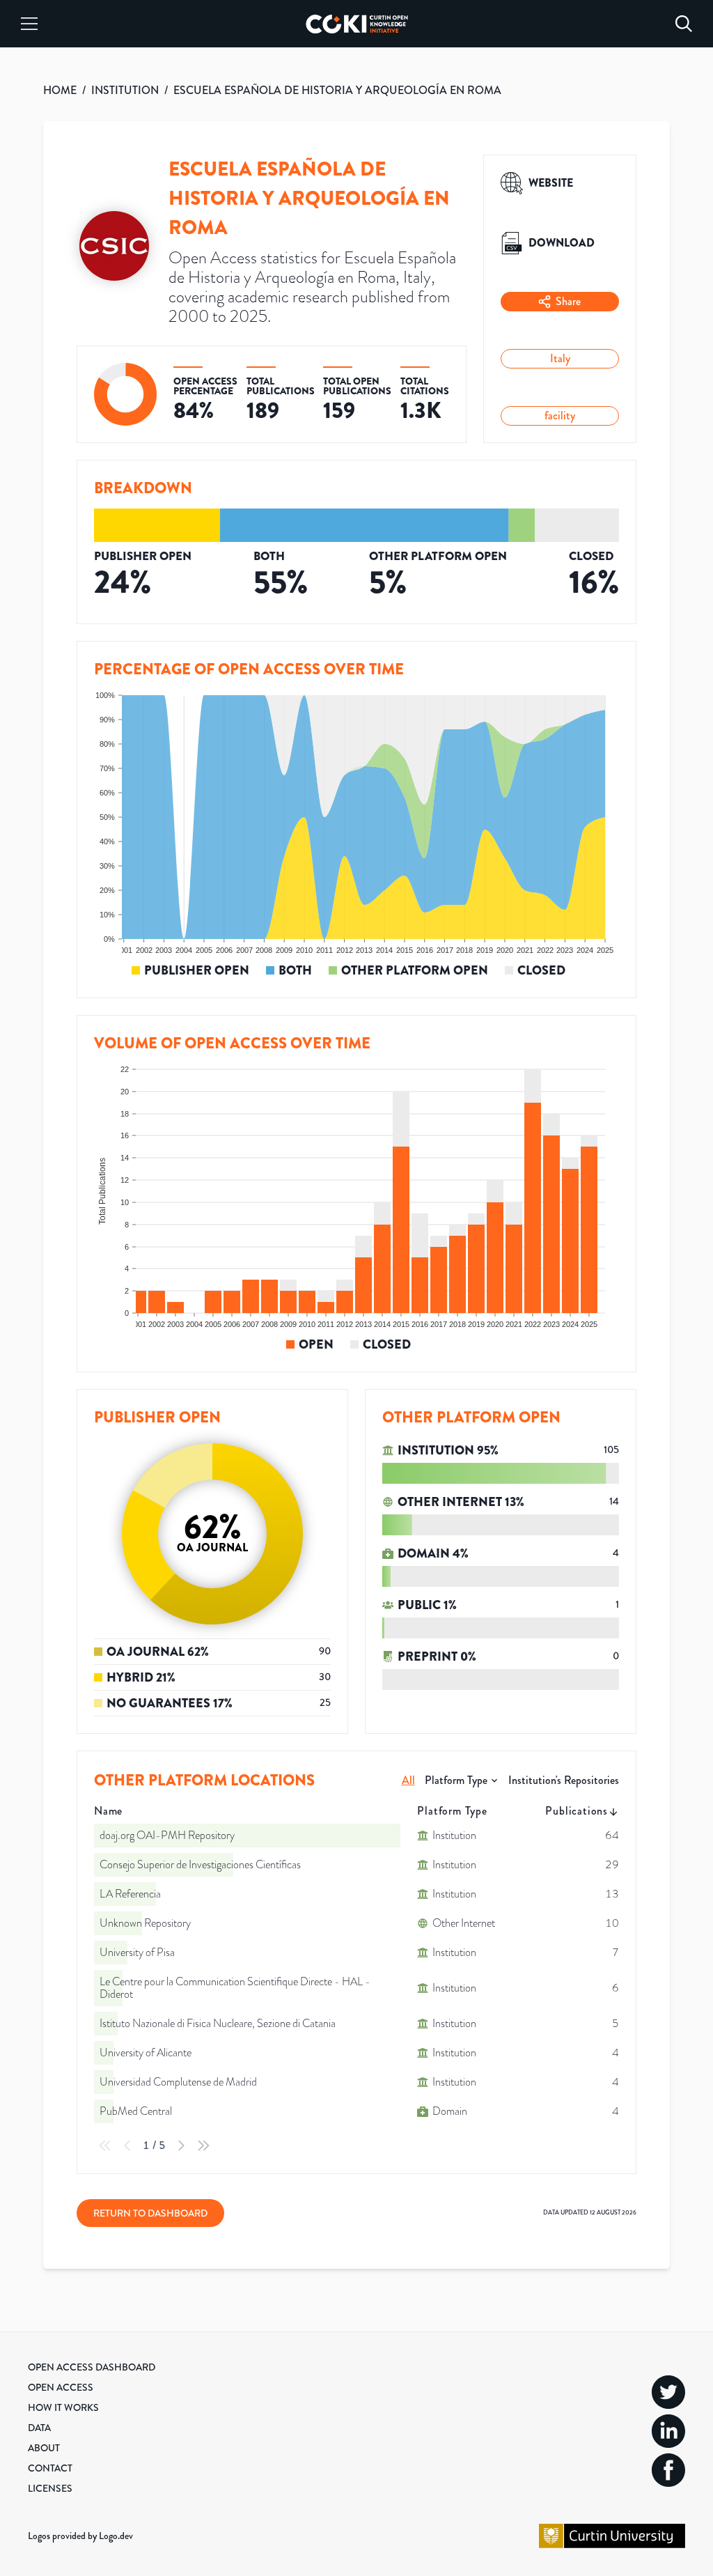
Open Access (61, 2387)
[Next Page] (181, 2146)
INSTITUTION (125, 90)
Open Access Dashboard (92, 2367)
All (408, 1780)
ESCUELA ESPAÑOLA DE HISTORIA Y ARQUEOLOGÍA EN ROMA (337, 90)
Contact (50, 2468)
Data (39, 2428)
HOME (60, 90)
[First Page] (105, 2146)
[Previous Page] (127, 2146)
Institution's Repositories (564, 1780)
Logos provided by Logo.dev (80, 2536)
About (44, 2448)
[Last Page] (203, 2146)
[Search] (684, 24)
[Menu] (29, 24)
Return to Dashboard (150, 2213)
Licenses (50, 2488)
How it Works (63, 2407)
